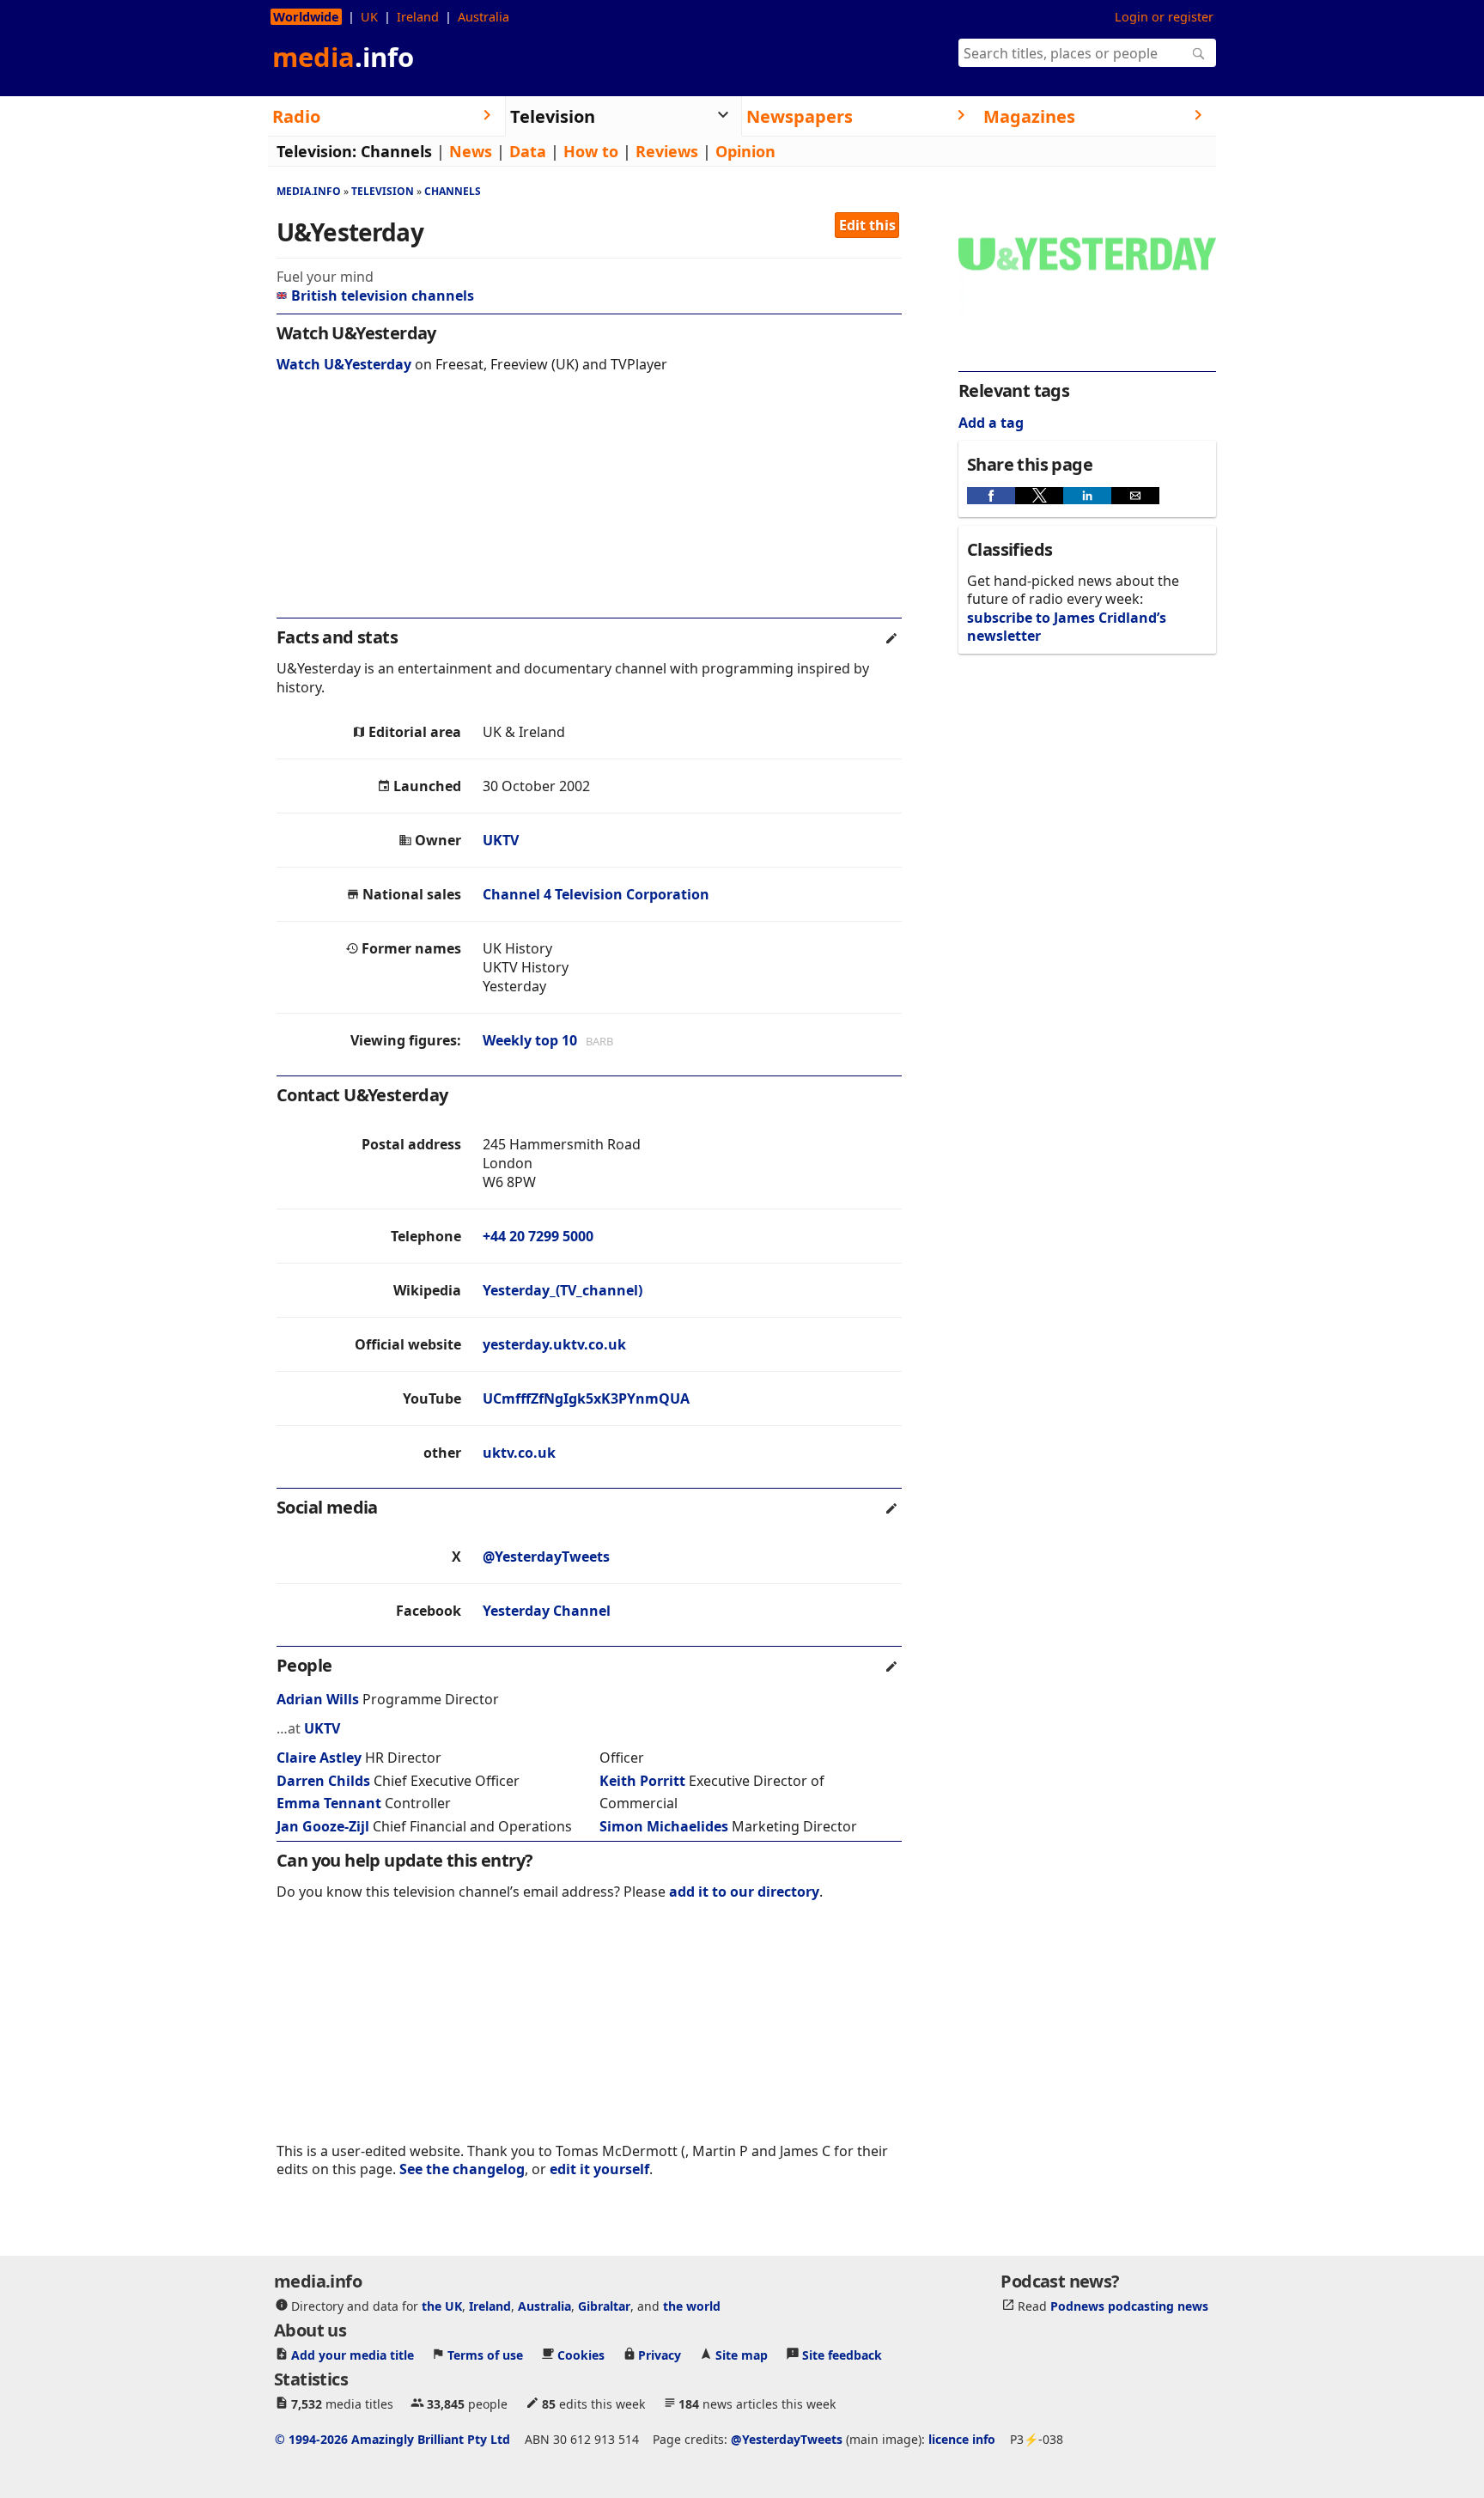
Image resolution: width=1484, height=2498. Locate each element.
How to (591, 151)
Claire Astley (319, 1758)
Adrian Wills (318, 1699)
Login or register (1164, 17)
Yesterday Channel (547, 1611)
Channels (396, 151)
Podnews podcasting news (1129, 2305)
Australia (484, 17)
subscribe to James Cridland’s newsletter (1067, 627)
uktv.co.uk (519, 1453)
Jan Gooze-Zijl (323, 1826)
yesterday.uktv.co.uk (554, 1344)
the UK (442, 2305)
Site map (742, 2354)
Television (383, 191)
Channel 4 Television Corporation (596, 894)
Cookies (581, 2354)
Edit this (867, 225)
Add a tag (991, 423)
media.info (309, 191)
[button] (991, 496)
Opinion (745, 151)
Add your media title (353, 2354)
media (343, 57)
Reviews (667, 151)
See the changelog (462, 2169)
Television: (316, 151)
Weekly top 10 (530, 1040)
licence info (962, 2438)
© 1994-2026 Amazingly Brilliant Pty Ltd (392, 2438)
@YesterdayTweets (546, 1557)
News (471, 151)
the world (692, 2305)
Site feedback (842, 2354)
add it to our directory (744, 1892)
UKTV (501, 840)
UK (369, 17)
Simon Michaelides (664, 1826)
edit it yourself (599, 2169)
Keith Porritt (642, 1781)
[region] (589, 507)
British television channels (383, 295)
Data (528, 151)
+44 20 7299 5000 (538, 1236)
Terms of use (485, 2354)
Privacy (660, 2354)
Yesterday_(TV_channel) (563, 1290)
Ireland (418, 17)
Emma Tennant (329, 1803)
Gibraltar (604, 2305)
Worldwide (306, 17)
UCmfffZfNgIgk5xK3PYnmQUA (586, 1398)
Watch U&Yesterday (344, 364)
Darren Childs (323, 1781)
